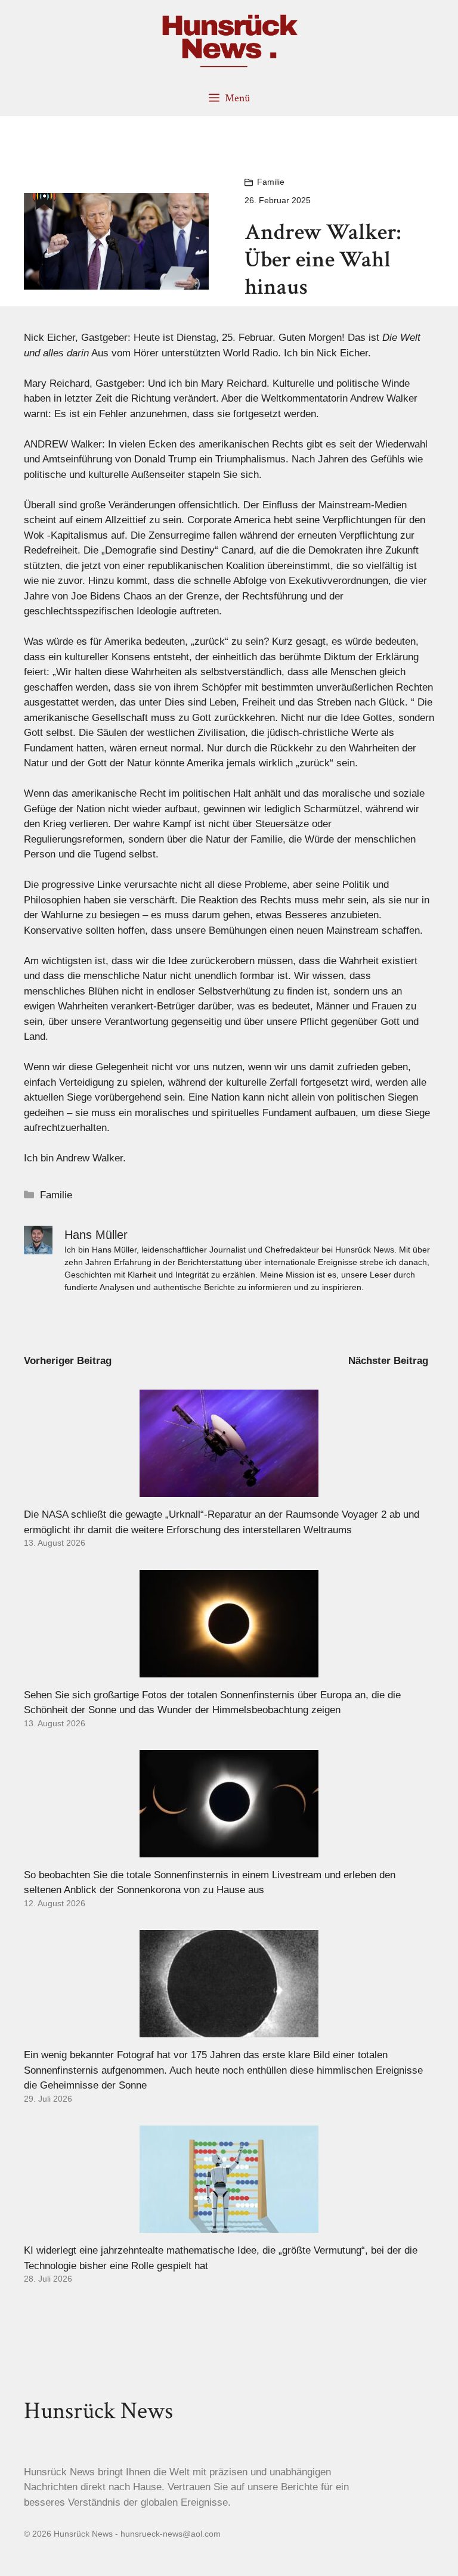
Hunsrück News (98, 2411)
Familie (271, 182)
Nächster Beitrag (388, 1361)
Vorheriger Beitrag (68, 1361)
